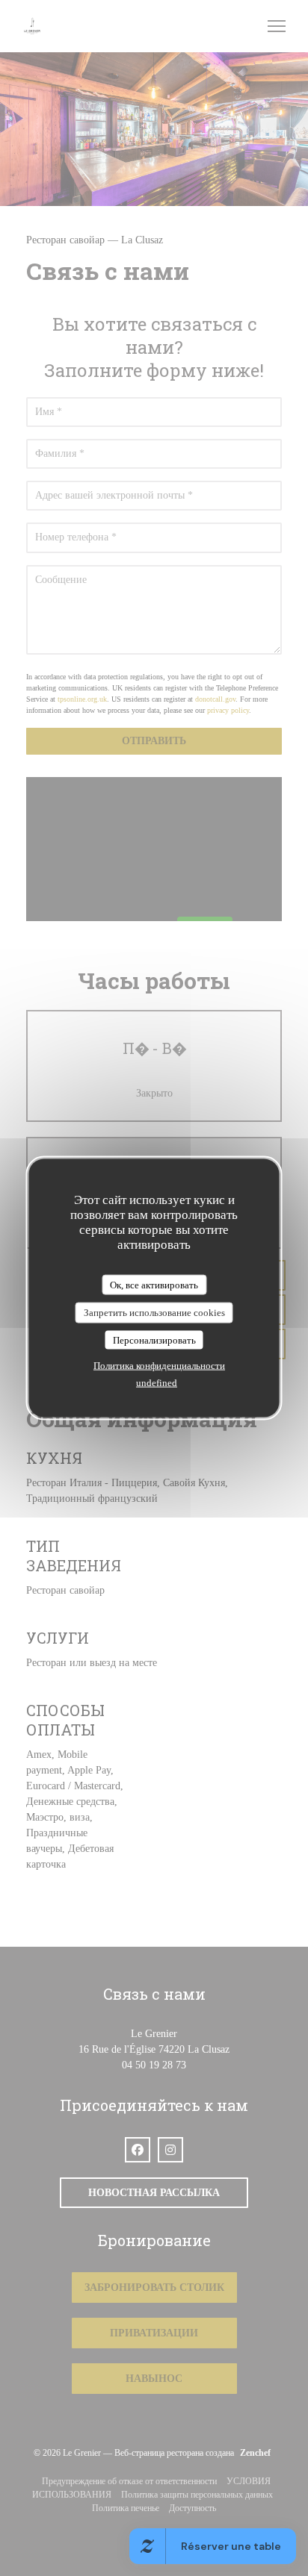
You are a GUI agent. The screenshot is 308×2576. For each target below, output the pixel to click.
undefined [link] (157, 1383)
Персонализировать (154, 1340)
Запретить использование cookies (154, 1313)
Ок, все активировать (154, 1284)
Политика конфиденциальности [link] (159, 1366)
